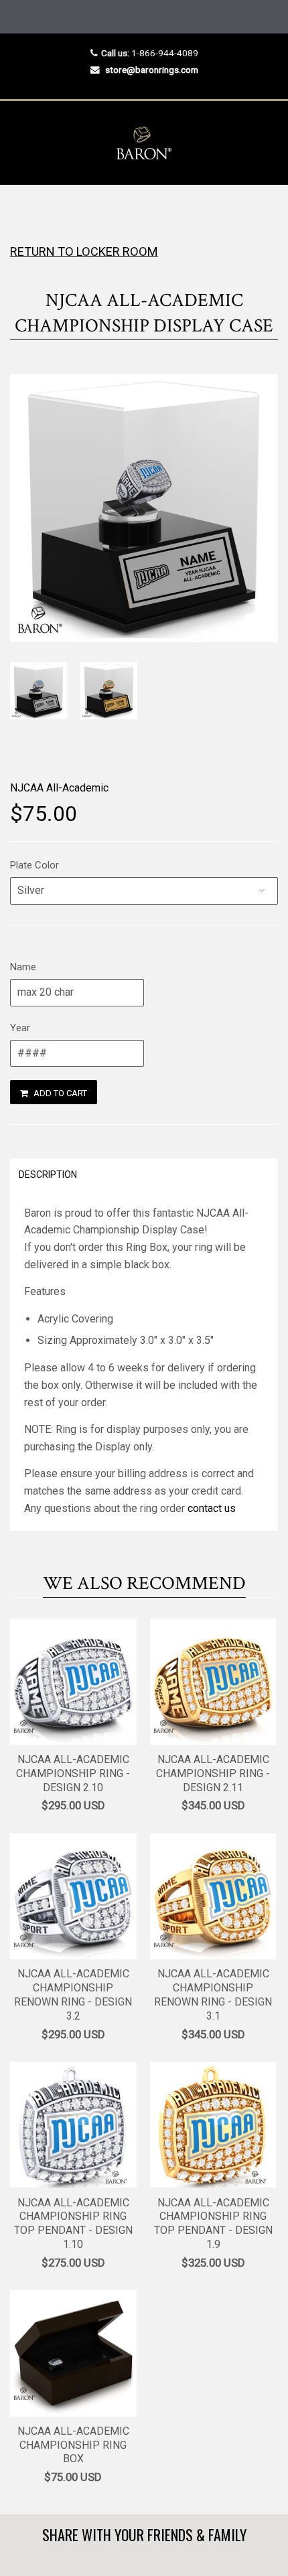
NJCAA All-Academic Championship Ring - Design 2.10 (73, 1773)
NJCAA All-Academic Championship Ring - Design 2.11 (213, 1773)
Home (22, 211)
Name (23, 967)
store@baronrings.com (152, 70)
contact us (212, 1508)
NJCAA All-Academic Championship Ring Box (73, 2445)
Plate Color (34, 865)
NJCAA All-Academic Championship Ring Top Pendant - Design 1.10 (73, 2223)
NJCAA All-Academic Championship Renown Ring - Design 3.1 (213, 1994)
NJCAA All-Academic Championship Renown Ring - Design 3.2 (73, 1994)
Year (20, 1028)
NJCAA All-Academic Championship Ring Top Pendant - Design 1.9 (213, 2223)
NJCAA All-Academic (59, 788)
